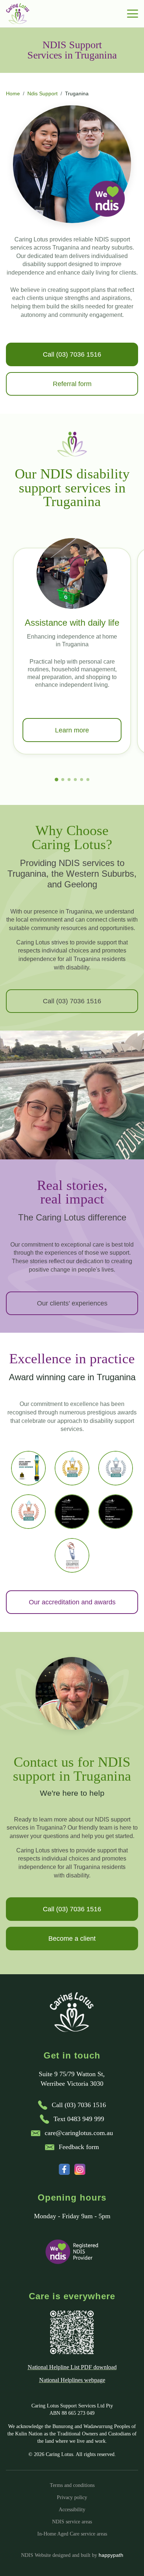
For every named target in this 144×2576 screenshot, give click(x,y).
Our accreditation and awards (72, 1602)
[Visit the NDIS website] (72, 2252)
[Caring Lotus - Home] (18, 14)
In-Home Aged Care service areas (72, 2534)
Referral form (72, 384)
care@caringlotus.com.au (79, 2133)
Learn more (72, 730)
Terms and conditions (72, 2485)
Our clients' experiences (72, 1303)
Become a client (72, 1939)
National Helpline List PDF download (72, 2367)
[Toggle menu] (133, 14)
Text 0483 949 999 (79, 2119)
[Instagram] (80, 2169)
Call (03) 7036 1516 (72, 354)
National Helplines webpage (72, 2380)
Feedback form (79, 2147)
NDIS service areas (72, 2522)
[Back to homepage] (72, 2012)
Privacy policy (72, 2497)
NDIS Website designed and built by (72, 2555)
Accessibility (72, 2509)
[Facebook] (64, 2169)
